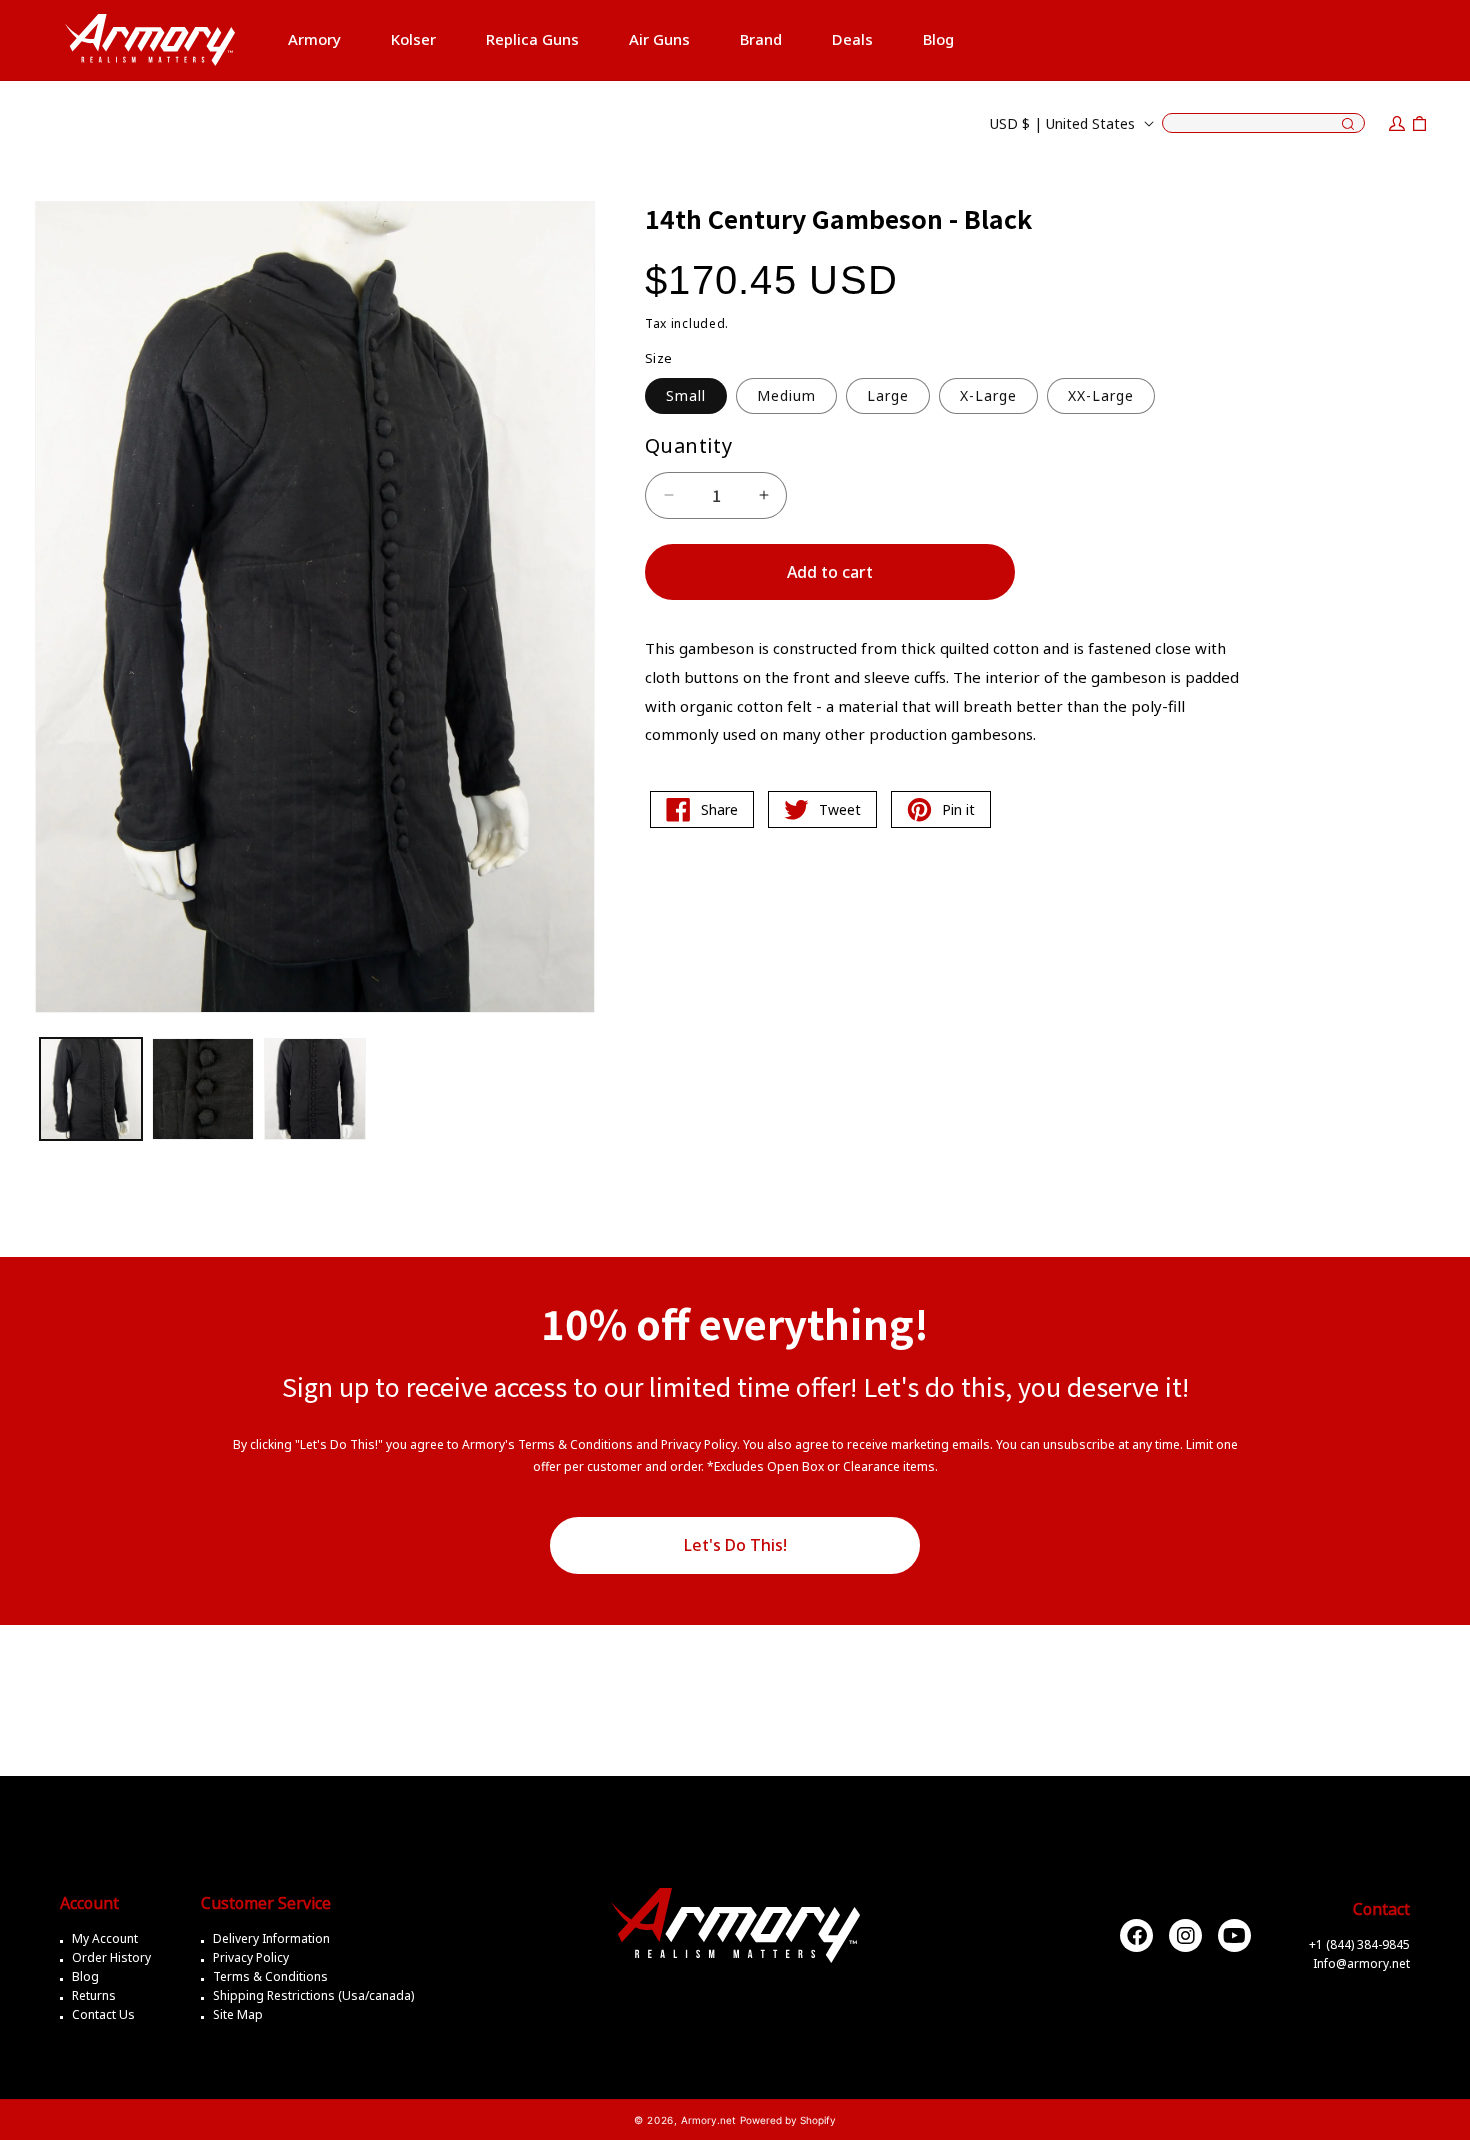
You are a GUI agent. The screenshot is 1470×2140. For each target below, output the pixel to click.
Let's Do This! (735, 1545)
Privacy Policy (251, 1957)
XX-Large (1101, 395)
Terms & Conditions (270, 1976)
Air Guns (659, 39)
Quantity (688, 445)
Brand (761, 39)
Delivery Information (271, 1938)
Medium (786, 395)
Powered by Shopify (788, 2120)
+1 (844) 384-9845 (1359, 1944)
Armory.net (708, 2120)
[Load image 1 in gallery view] (91, 1089)
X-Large (988, 395)
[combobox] (1263, 123)
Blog (85, 1976)
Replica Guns (532, 39)
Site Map (238, 2014)
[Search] (1348, 125)
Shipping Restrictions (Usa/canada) (313, 1995)
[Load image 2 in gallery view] (203, 1089)
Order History (111, 1957)
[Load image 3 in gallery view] (315, 1089)
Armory (314, 39)
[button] (314, 40)
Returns (94, 1995)
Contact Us (103, 2014)
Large (888, 395)
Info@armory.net (1361, 1963)
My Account (105, 1938)
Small (686, 395)
